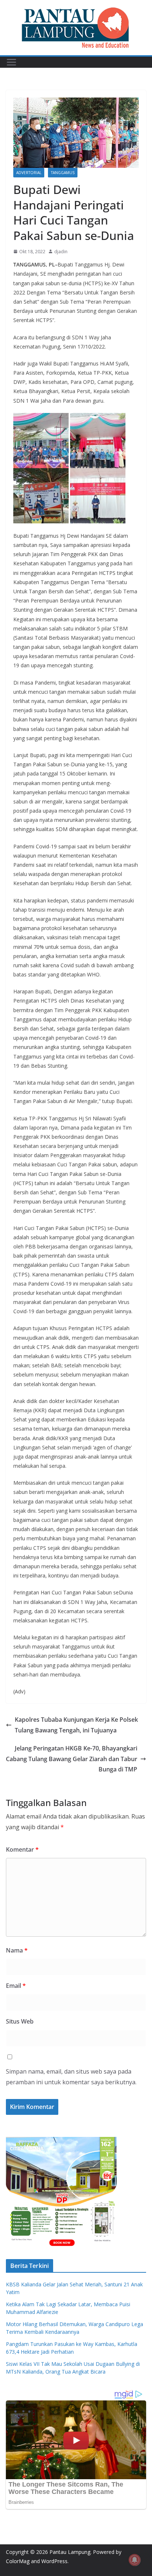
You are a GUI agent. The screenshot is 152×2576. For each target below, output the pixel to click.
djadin (61, 252)
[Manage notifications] (135, 2560)
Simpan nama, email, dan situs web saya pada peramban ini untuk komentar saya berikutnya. (71, 2077)
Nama (17, 1950)
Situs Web (20, 2021)
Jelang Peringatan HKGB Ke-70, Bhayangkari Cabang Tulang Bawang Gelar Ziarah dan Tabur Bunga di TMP (72, 1759)
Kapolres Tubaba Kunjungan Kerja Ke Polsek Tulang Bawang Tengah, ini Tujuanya (76, 1725)
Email (16, 1986)
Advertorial (29, 173)
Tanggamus (63, 173)
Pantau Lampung (70, 2552)
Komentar (22, 1849)
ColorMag (18, 2561)
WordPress (54, 2561)
